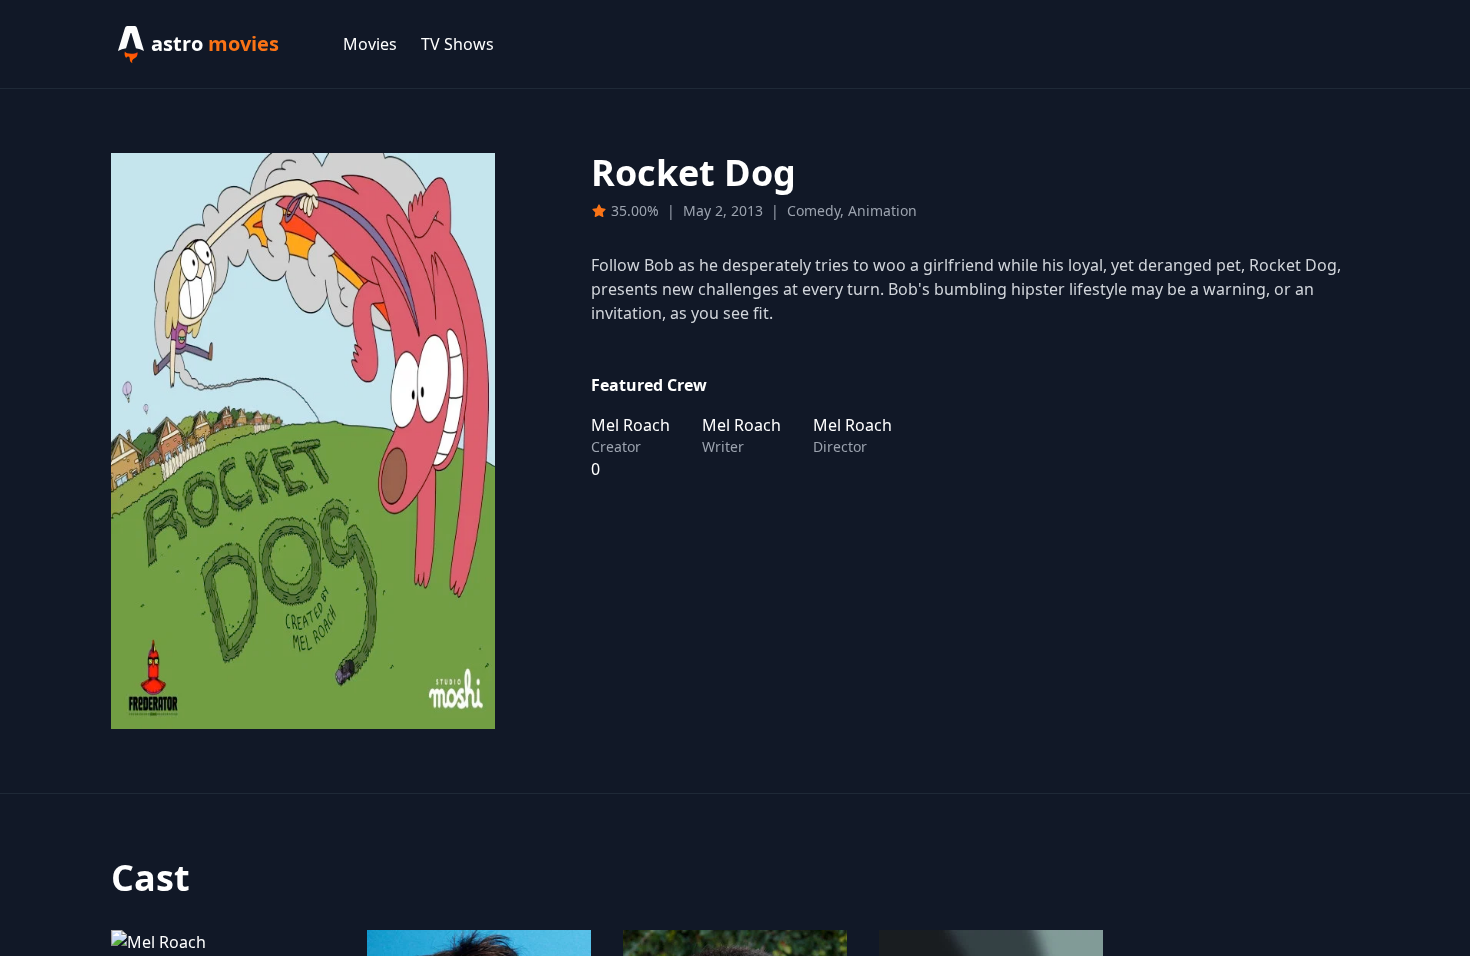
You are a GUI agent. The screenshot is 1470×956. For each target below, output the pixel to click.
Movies (370, 44)
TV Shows (457, 44)
